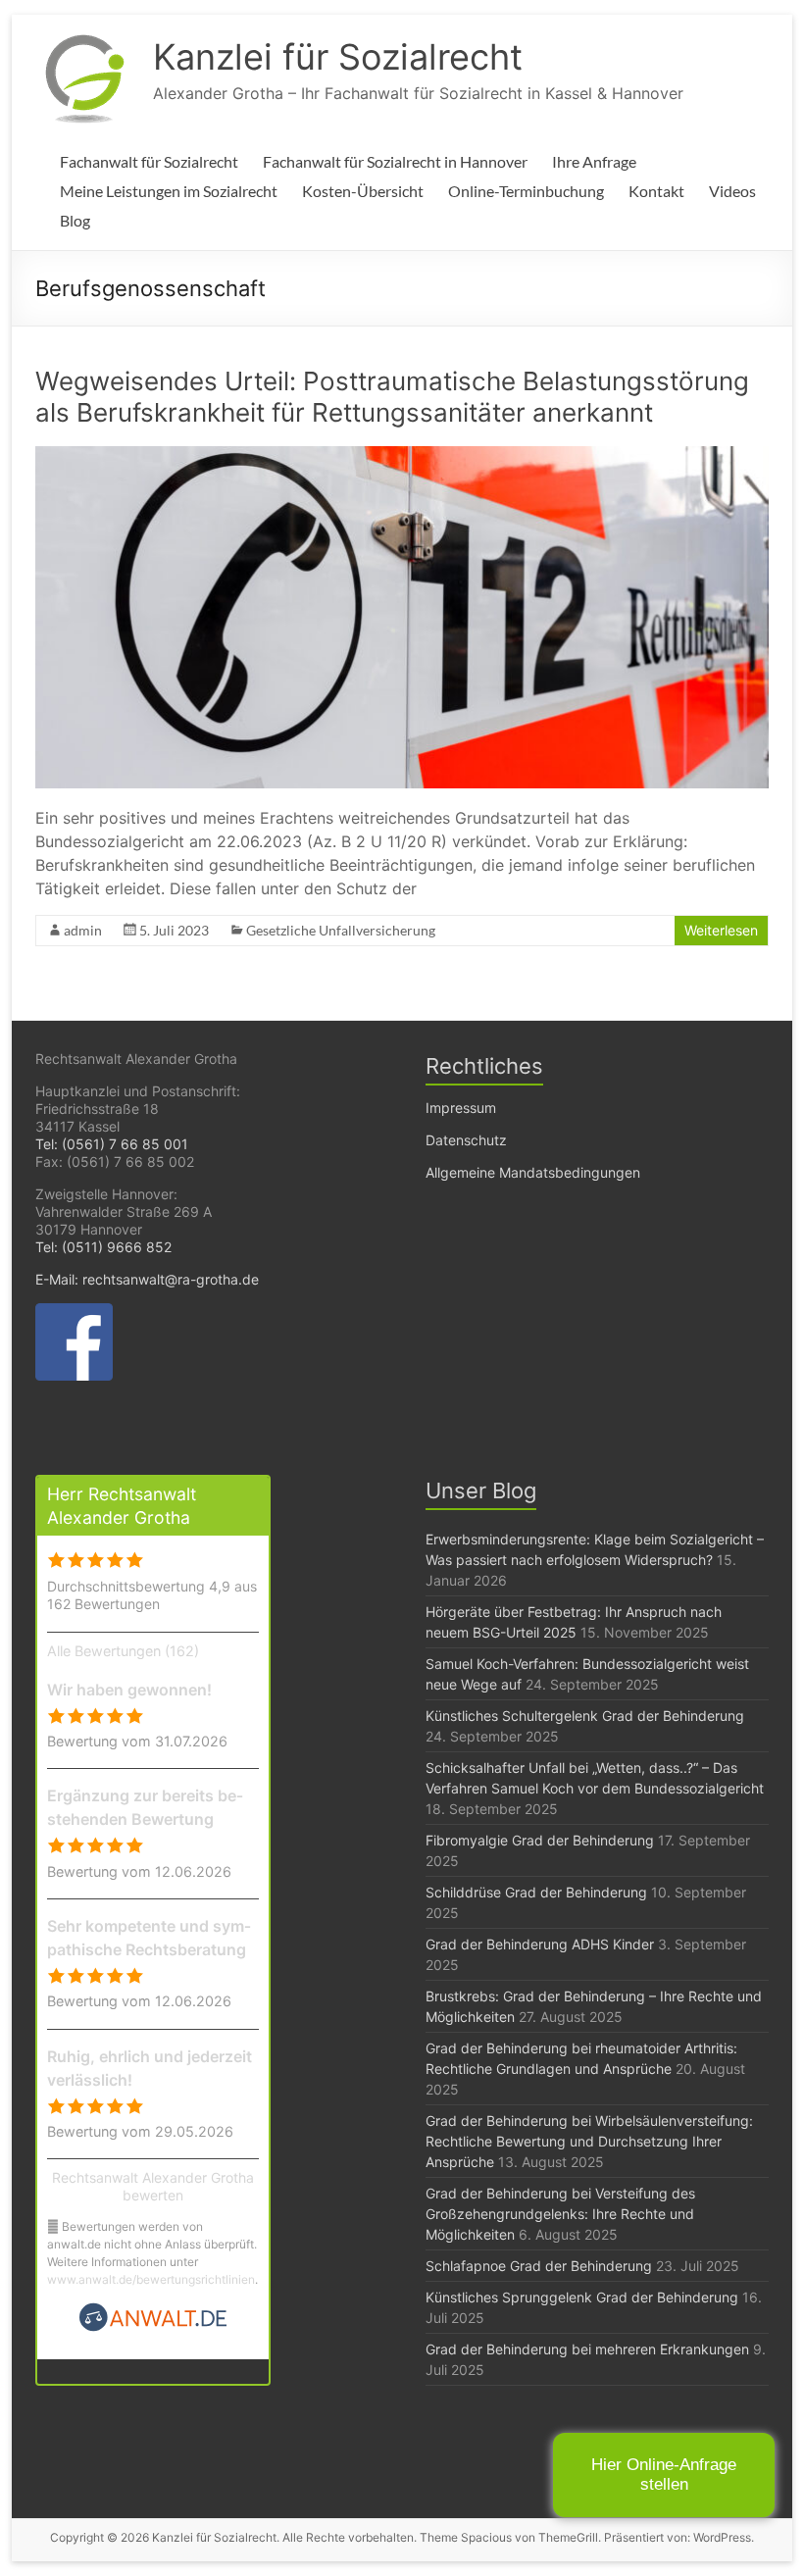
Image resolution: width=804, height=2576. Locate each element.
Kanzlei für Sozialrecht (338, 57)
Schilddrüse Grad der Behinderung (536, 1892)
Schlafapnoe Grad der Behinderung (539, 2266)
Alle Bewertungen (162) (123, 1651)
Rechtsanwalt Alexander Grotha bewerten (153, 2186)
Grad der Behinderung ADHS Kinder (540, 1944)
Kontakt (656, 191)
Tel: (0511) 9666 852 (103, 1247)
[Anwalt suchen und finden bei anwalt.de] (153, 2326)
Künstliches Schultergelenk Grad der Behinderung (585, 1716)
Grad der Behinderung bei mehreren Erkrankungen (587, 2349)
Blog (75, 220)
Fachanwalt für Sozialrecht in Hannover (395, 161)
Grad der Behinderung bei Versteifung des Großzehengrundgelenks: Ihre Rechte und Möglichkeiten (560, 2214)
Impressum (461, 1108)
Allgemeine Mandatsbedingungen (533, 1172)
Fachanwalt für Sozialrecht (149, 161)
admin (83, 930)
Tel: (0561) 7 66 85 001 (112, 1144)
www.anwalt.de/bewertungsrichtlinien (151, 2279)
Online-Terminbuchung (526, 191)
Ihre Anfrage (594, 161)
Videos (732, 191)
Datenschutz (466, 1140)
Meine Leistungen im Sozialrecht (169, 191)
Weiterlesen (721, 930)
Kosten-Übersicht (363, 191)
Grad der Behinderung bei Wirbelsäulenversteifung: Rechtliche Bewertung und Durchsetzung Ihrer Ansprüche (589, 2141)
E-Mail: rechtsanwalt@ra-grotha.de (147, 1279)
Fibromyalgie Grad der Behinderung (540, 1840)
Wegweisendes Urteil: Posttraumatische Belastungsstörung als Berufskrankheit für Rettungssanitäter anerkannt (392, 397)
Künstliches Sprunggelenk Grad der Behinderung (582, 2297)
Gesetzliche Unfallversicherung (341, 930)
